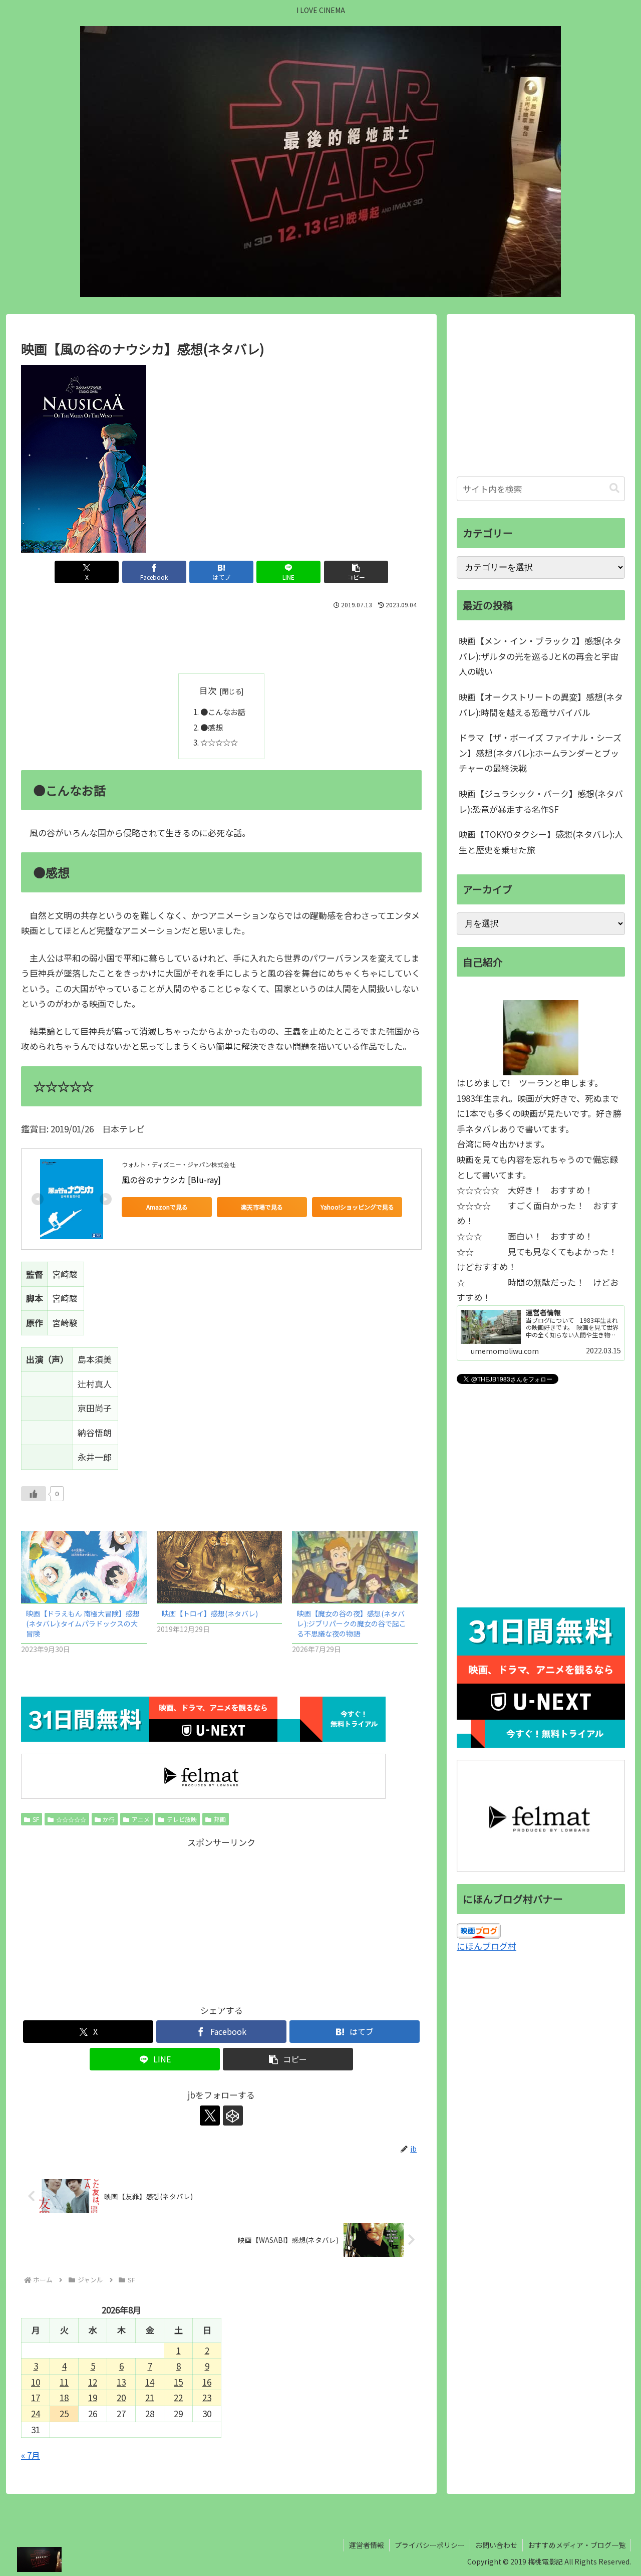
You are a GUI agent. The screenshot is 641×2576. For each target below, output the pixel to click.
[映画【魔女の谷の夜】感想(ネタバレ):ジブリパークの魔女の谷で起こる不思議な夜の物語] (355, 1567)
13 (121, 2382)
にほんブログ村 (487, 1946)
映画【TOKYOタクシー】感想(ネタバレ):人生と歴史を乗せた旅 (541, 842)
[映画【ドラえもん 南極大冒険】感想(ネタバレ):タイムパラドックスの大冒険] (84, 1567)
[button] (356, 572)
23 (207, 2397)
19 (93, 2397)
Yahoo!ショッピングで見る (357, 1207)
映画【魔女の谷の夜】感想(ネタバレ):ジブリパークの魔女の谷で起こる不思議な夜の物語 (352, 1623)
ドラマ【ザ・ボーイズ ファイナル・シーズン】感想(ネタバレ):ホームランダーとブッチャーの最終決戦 (540, 753)
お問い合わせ (496, 2545)
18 (64, 2397)
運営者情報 (367, 2545)
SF (36, 1819)
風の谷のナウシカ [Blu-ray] (171, 1180)
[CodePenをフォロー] (233, 2116)
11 (64, 2382)
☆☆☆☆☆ (219, 742)
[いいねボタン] (34, 1494)
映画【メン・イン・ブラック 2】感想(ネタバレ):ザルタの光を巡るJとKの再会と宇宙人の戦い (540, 656)
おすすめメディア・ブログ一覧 (577, 2545)
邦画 (220, 1819)
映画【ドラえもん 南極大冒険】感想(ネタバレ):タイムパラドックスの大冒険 (83, 1623)
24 (36, 2413)
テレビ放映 (182, 1819)
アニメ (141, 1819)
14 (150, 2382)
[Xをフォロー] (210, 2116)
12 (93, 2382)
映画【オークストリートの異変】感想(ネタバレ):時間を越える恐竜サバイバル (541, 705)
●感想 (212, 727)
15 (178, 2382)
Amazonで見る (167, 1207)
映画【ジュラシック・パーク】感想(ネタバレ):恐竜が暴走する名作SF (541, 801)
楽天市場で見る (262, 1207)
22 (178, 2397)
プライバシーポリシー (430, 2545)
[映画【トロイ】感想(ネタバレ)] (220, 1567)
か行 (109, 1819)
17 (36, 2397)
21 (150, 2397)
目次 (208, 690)
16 (207, 2382)
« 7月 (31, 2455)
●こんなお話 (223, 712)
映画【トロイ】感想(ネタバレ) (210, 1613)
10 (36, 2382)
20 (121, 2397)
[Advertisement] (221, 639)
